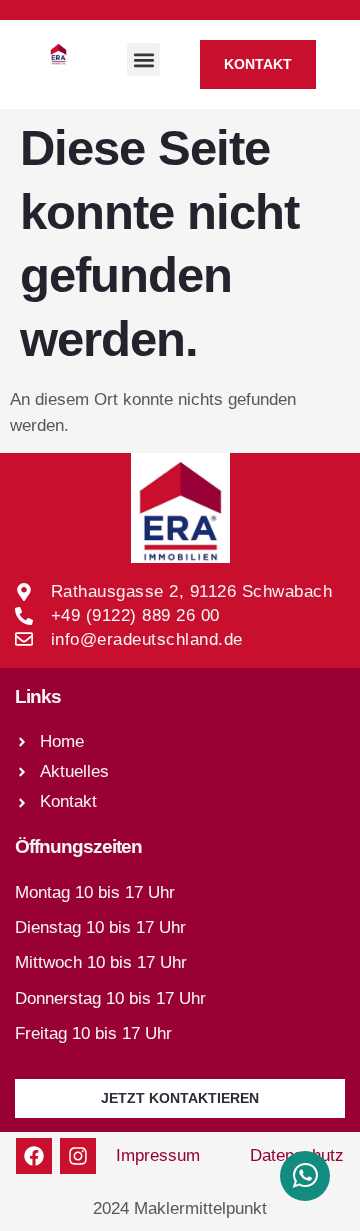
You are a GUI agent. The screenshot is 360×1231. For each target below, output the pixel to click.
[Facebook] (34, 1156)
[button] (143, 59)
